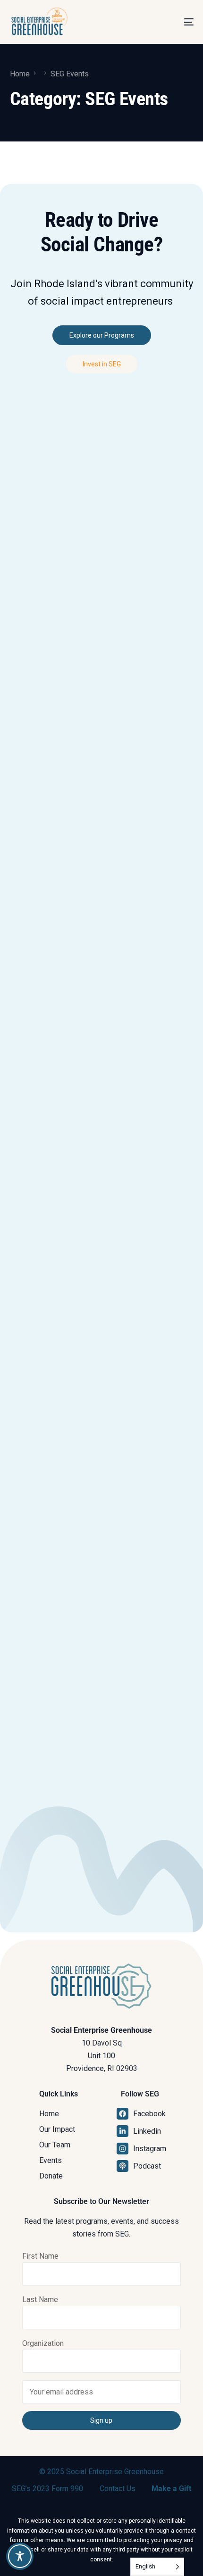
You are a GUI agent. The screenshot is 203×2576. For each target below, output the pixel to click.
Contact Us (118, 2489)
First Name (40, 2256)
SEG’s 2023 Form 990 (47, 2489)
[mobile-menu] (178, 22)
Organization (43, 2343)
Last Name (40, 2299)
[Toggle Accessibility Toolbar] (20, 2556)
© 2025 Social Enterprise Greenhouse (101, 2472)
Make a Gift (171, 2489)
